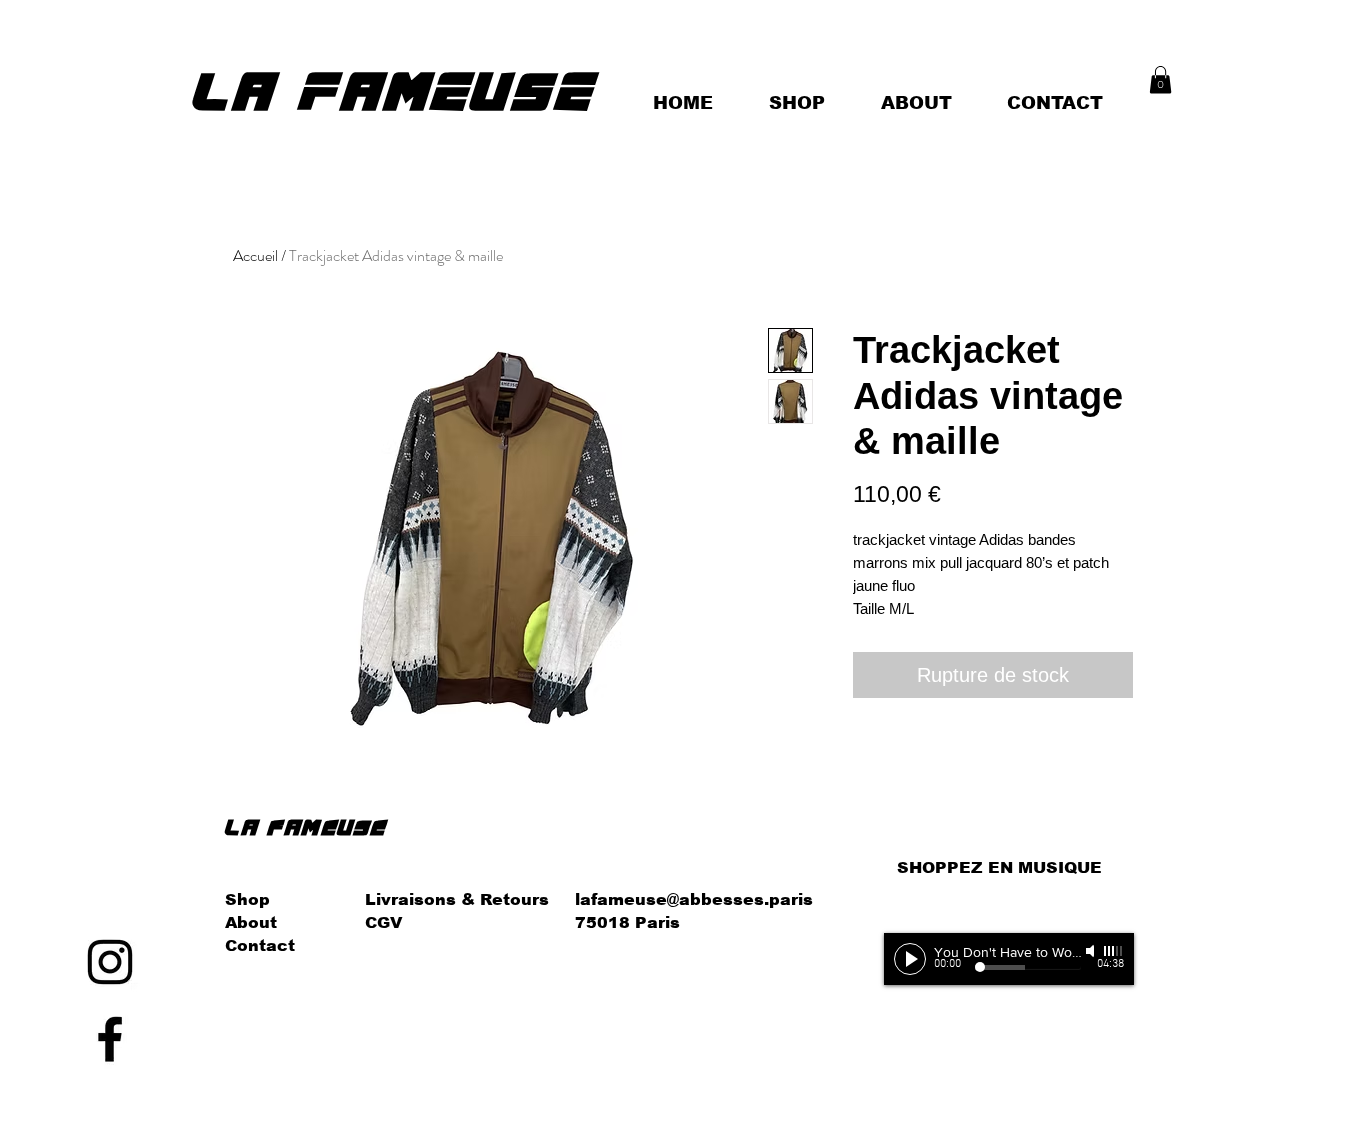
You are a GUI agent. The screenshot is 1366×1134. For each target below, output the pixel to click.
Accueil (255, 255)
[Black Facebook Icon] (110, 1039)
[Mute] (1092, 951)
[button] (1160, 79)
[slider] (1114, 951)
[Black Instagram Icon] (110, 962)
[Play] (910, 959)
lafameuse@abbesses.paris (694, 899)
